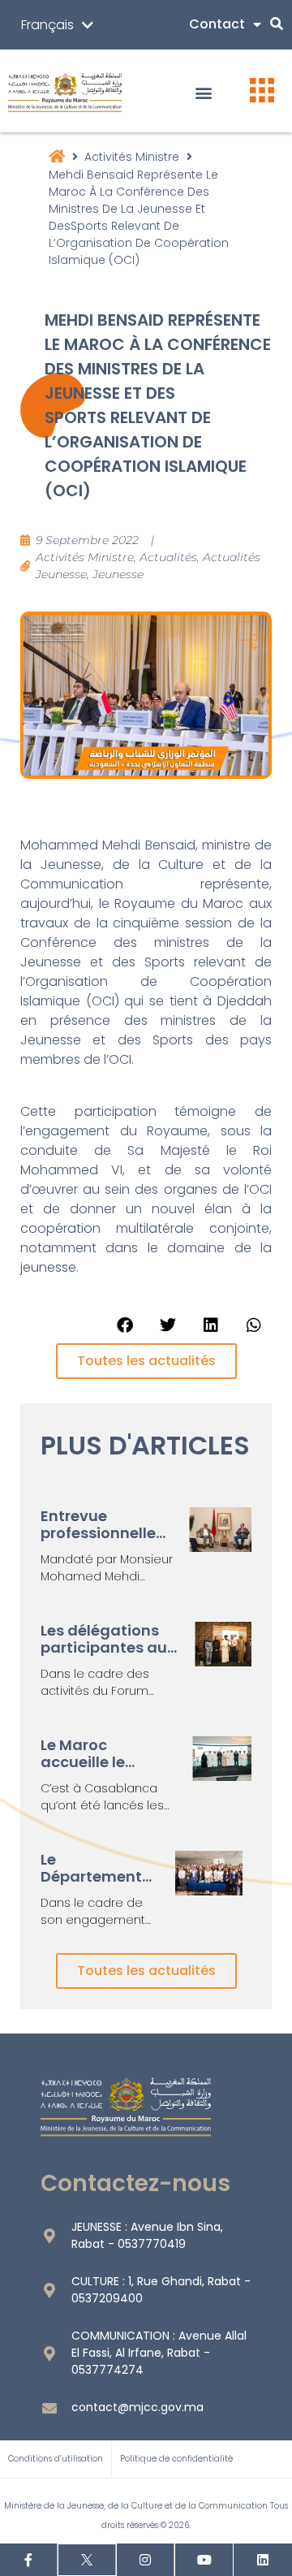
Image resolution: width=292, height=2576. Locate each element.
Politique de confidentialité (176, 2459)
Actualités (168, 557)
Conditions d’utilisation (56, 2459)
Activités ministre (132, 157)
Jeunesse (118, 574)
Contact (217, 24)
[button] (204, 93)
